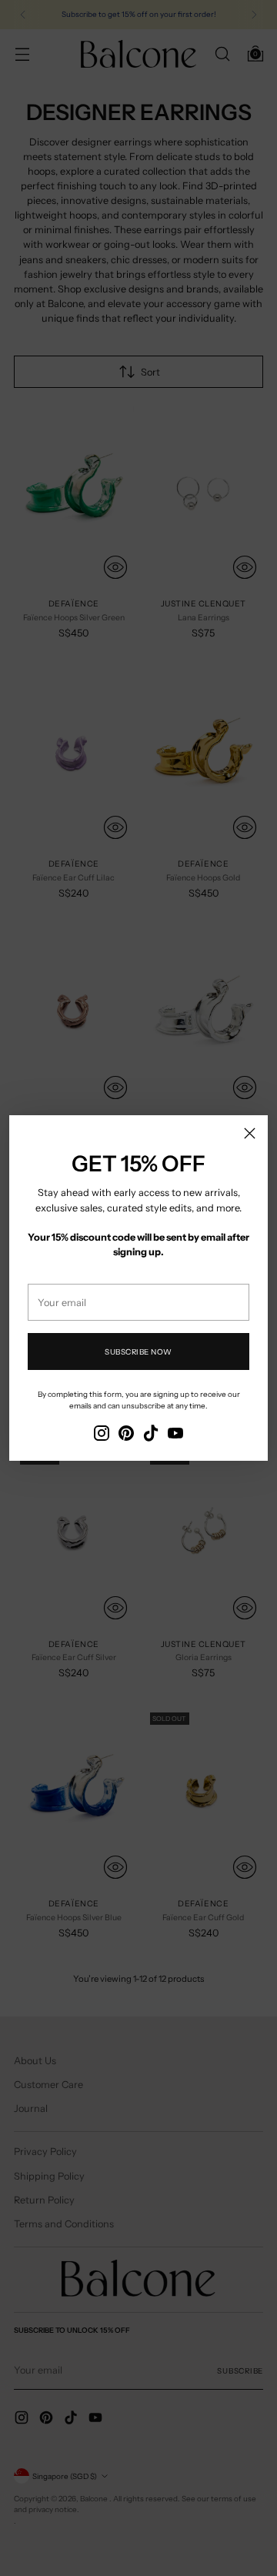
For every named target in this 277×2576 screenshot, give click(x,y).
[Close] (250, 1133)
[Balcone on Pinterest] (126, 1435)
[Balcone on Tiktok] (151, 1435)
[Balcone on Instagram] (102, 1435)
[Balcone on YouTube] (175, 1435)
